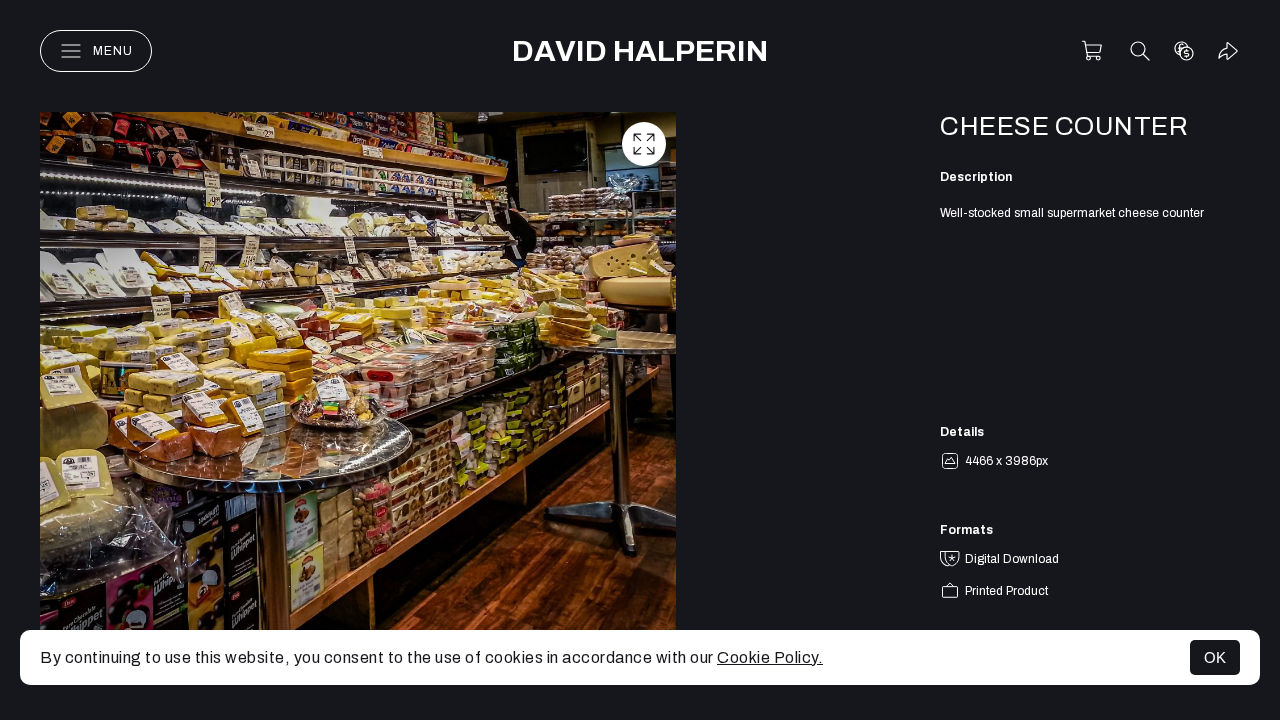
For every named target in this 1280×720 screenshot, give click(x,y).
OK (1215, 657)
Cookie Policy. (770, 657)
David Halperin (640, 51)
